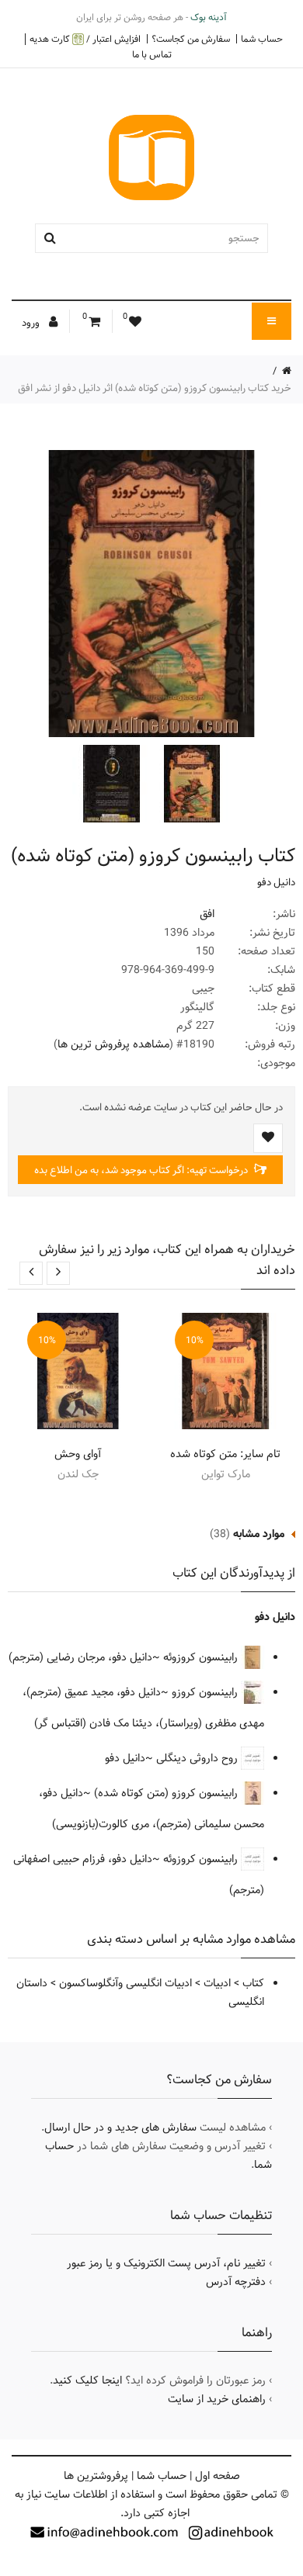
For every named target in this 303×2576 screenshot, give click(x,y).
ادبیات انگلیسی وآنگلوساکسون (125, 1983)
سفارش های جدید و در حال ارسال (120, 2128)
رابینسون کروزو (206, 1692)
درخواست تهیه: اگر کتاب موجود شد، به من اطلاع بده (142, 1170)
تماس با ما (152, 54)
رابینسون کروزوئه (202, 1657)
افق (207, 914)
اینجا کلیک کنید (87, 2380)
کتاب (253, 1983)
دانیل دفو (276, 882)
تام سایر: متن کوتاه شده (225, 1454)
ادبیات (217, 1983)
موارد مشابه (259, 1534)
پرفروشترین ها (96, 2476)
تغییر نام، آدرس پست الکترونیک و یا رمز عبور (166, 2263)
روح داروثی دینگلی (199, 1758)
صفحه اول (218, 2476)
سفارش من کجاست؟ (191, 39)
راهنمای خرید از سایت (217, 2399)
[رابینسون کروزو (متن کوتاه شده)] (190, 784)
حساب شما (262, 39)
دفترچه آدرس (236, 2282)
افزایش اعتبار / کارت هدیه (85, 39)
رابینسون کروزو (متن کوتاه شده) (167, 1793)
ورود (32, 323)
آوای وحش (78, 1454)
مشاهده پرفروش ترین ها (113, 1044)
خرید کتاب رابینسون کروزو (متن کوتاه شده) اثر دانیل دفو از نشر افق (155, 388)
